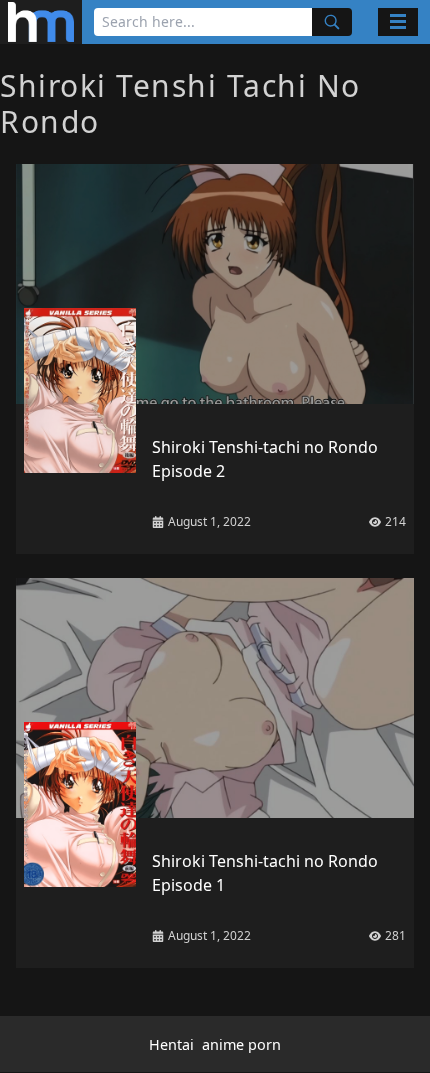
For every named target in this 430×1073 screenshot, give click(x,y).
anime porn (241, 1044)
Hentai (171, 1044)
